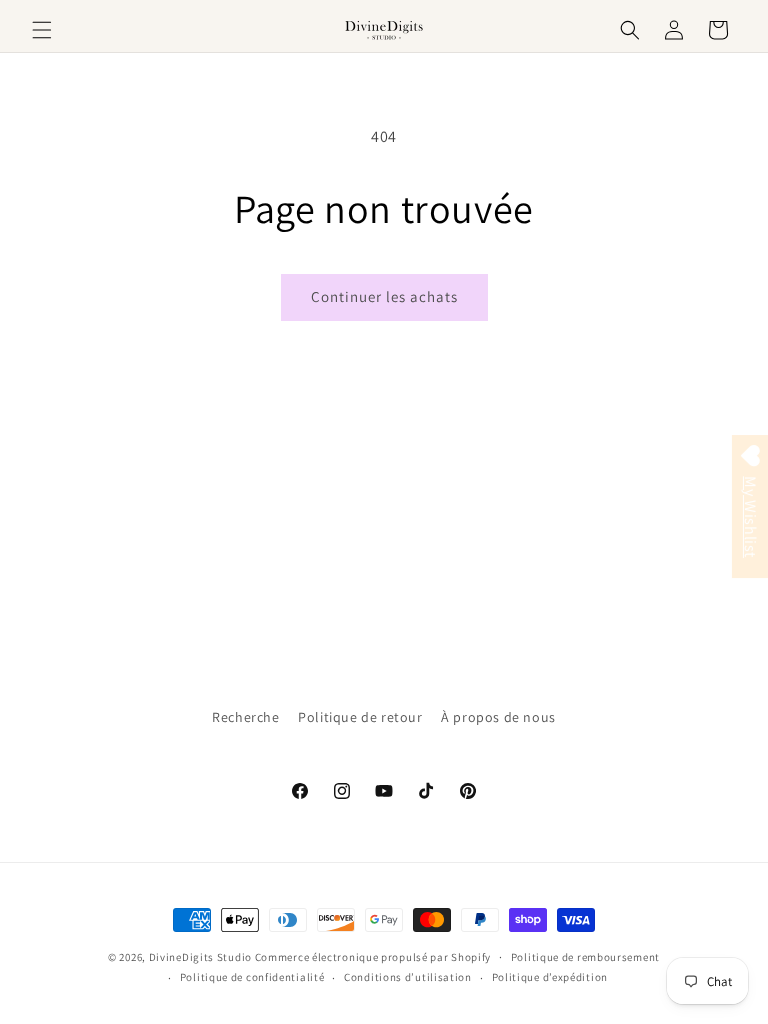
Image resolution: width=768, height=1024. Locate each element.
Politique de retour (360, 717)
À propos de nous (498, 717)
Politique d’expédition (550, 977)
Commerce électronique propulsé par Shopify (373, 957)
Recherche (245, 717)
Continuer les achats (384, 296)
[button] (42, 30)
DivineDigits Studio (202, 957)
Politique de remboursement (585, 957)
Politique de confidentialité (252, 977)
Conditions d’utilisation (408, 977)
